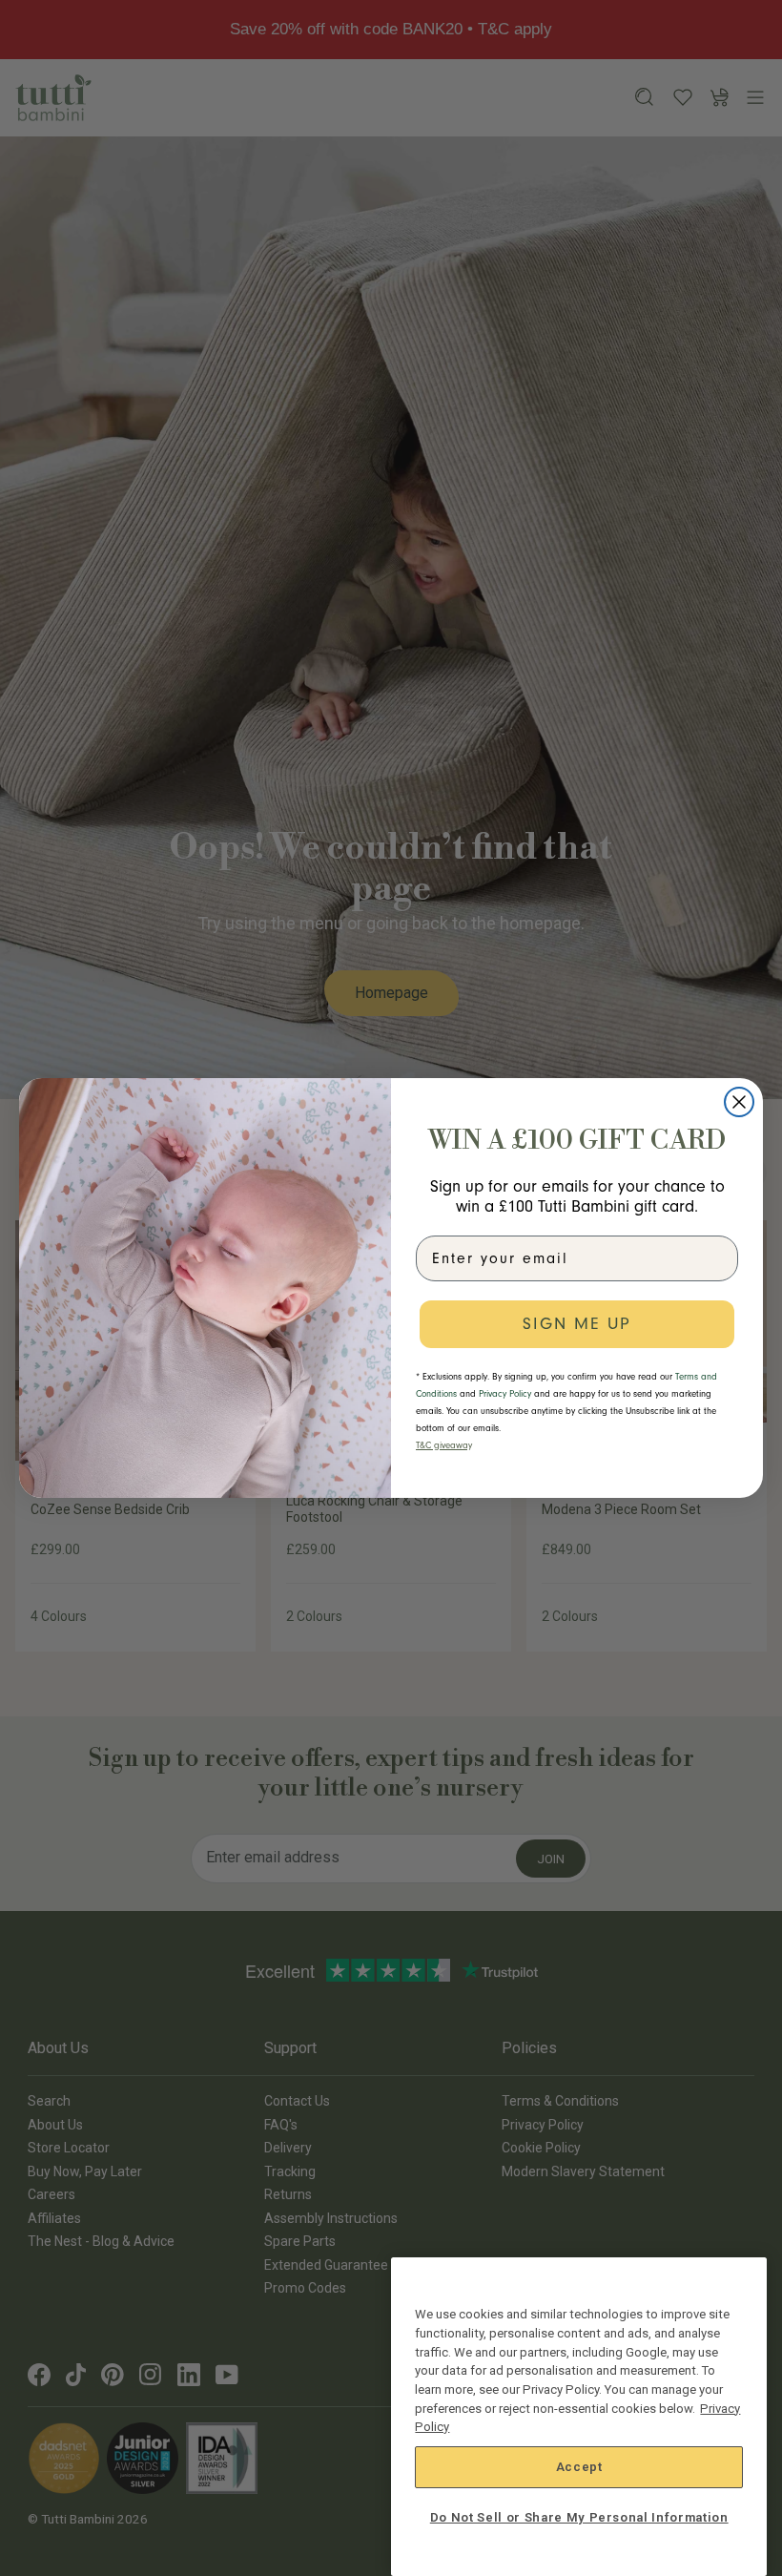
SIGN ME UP (577, 1324)
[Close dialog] (739, 1102)
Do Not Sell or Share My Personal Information (579, 2517)
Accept (579, 2467)
